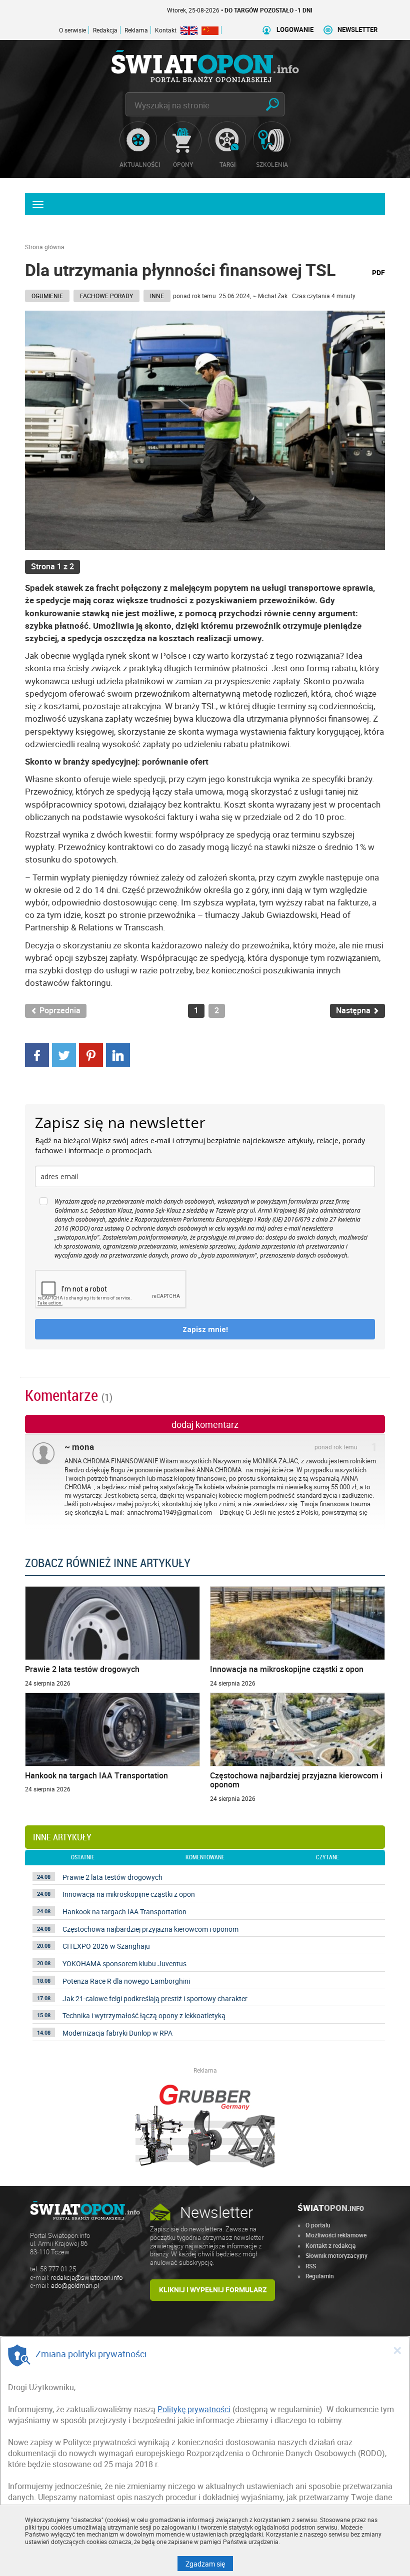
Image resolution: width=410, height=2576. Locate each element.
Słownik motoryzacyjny (336, 2255)
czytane (327, 1857)
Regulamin (320, 2276)
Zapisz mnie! (205, 1329)
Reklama (136, 30)
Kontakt (166, 30)
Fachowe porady (106, 296)
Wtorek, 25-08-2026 (198, 10)
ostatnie (83, 1857)
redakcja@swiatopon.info (87, 2278)
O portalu (318, 2225)
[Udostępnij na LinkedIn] (118, 1054)
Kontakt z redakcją (331, 2245)
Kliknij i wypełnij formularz (213, 2290)
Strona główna (45, 247)
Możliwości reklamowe (336, 2235)
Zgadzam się (209, 2564)
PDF (378, 272)
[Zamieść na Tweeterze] (64, 1054)
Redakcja (105, 30)
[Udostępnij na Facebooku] (37, 1054)
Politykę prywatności (194, 2409)
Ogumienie (47, 296)
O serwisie (72, 30)
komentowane (205, 1857)
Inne (157, 296)
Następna (354, 1011)
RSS (311, 2266)
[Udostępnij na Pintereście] (91, 1054)
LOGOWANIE (295, 30)
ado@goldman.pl (75, 2286)
